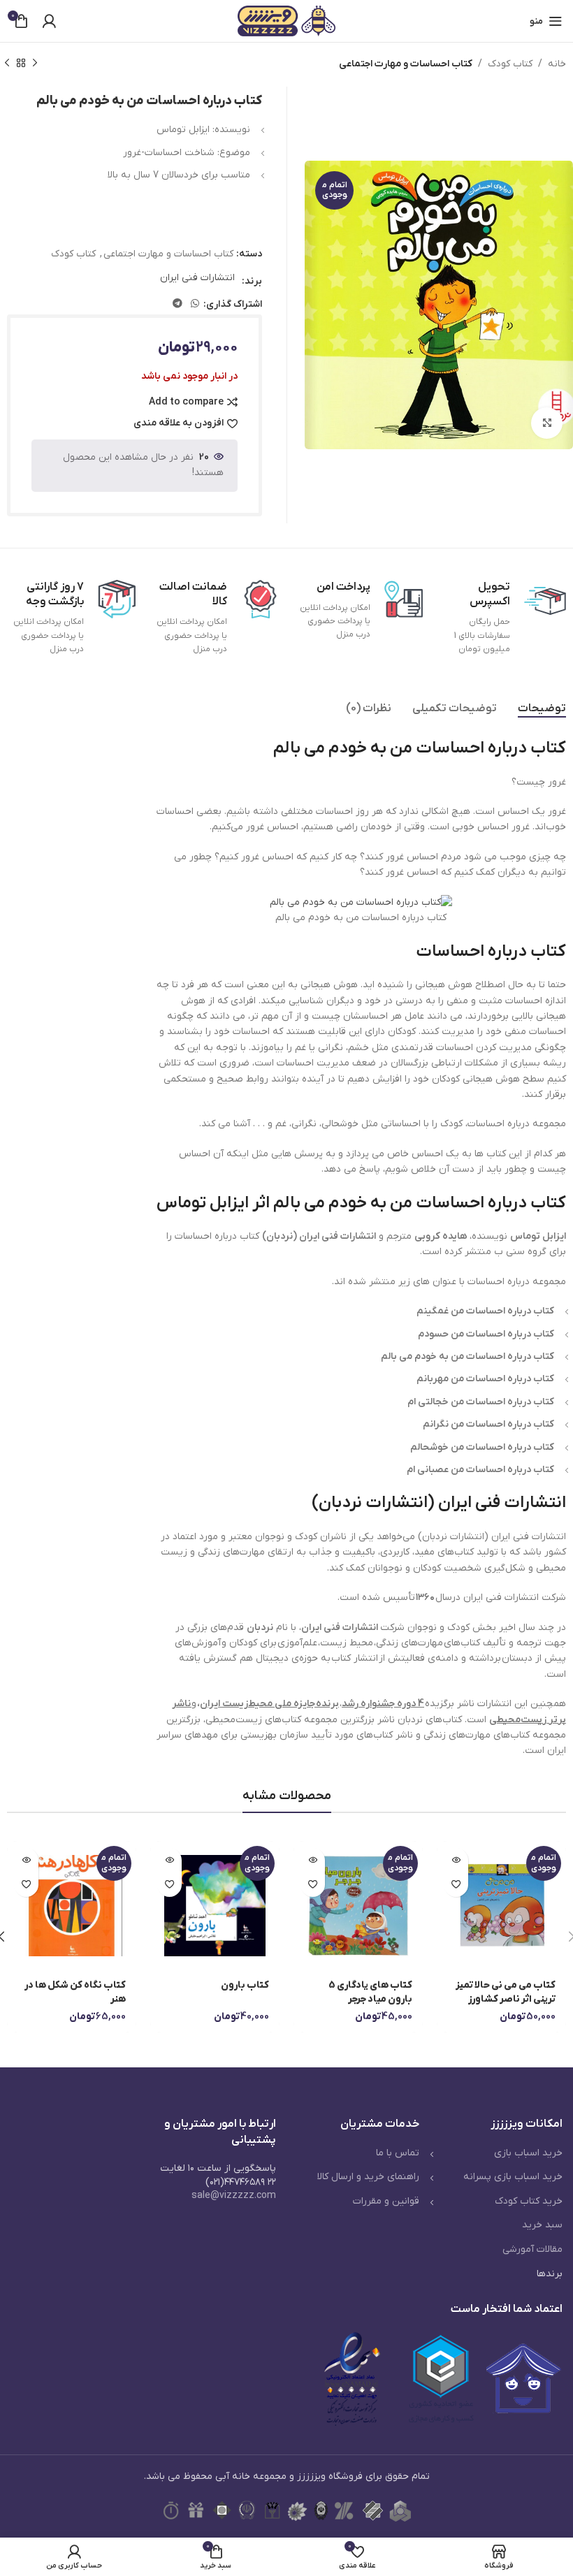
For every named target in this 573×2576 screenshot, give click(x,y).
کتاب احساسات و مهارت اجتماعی (406, 64)
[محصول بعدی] (7, 64)
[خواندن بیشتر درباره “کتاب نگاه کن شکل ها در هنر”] (26, 1860)
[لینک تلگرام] (177, 304)
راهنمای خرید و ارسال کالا (368, 2177)
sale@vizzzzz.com (234, 2196)
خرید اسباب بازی (528, 2153)
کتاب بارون (245, 1985)
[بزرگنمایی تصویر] (547, 423)
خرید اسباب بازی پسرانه (513, 2177)
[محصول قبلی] (35, 64)
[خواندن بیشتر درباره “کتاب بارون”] (169, 1860)
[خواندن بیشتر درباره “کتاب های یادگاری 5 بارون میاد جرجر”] (313, 1860)
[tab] (542, 709)
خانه (557, 64)
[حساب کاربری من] (49, 21)
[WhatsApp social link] (195, 304)
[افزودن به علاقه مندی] (456, 1885)
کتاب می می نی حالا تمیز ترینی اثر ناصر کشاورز (506, 1992)
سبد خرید (542, 2225)
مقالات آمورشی (532, 2249)
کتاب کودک (510, 64)
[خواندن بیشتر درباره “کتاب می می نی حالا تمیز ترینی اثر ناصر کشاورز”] (456, 1860)
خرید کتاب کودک (529, 2201)
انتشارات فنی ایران (197, 278)
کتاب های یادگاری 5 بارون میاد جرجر (370, 1992)
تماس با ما (398, 2153)
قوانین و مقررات (386, 2201)
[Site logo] (286, 21)
